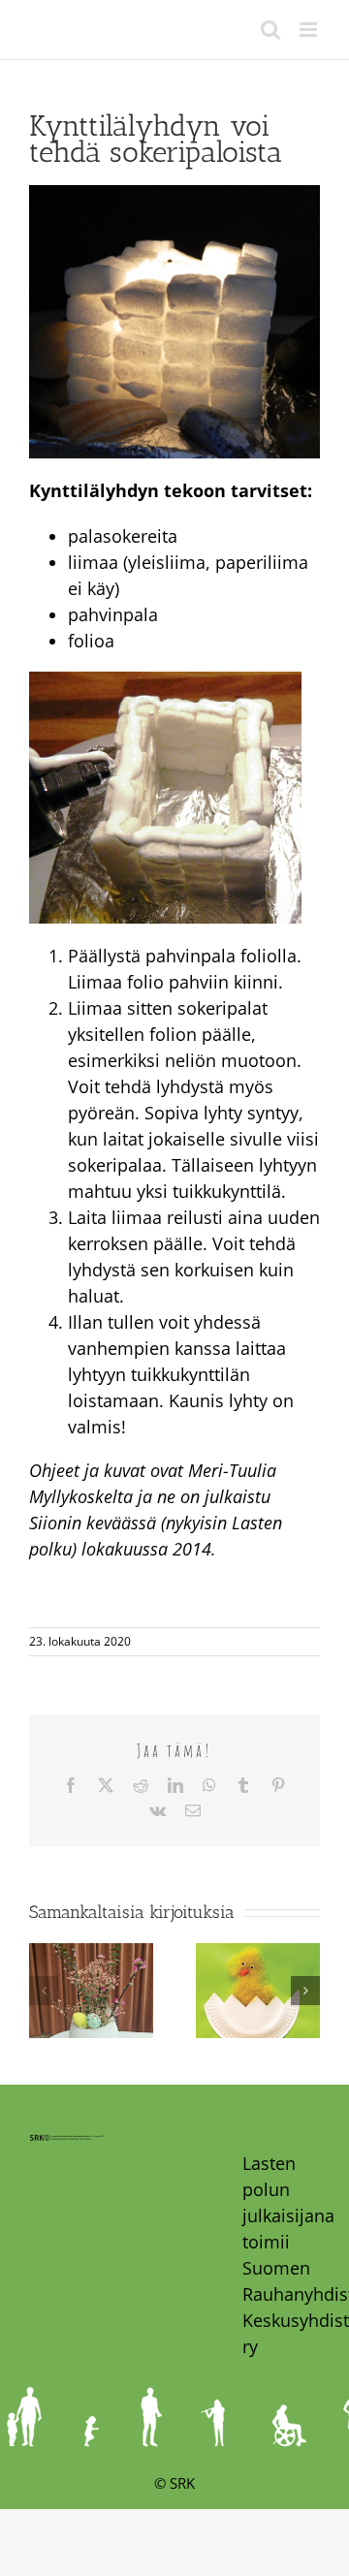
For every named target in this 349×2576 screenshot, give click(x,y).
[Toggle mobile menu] (310, 30)
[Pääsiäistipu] (258, 1955)
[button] (44, 1991)
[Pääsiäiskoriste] (91, 1955)
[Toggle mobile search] (270, 30)
